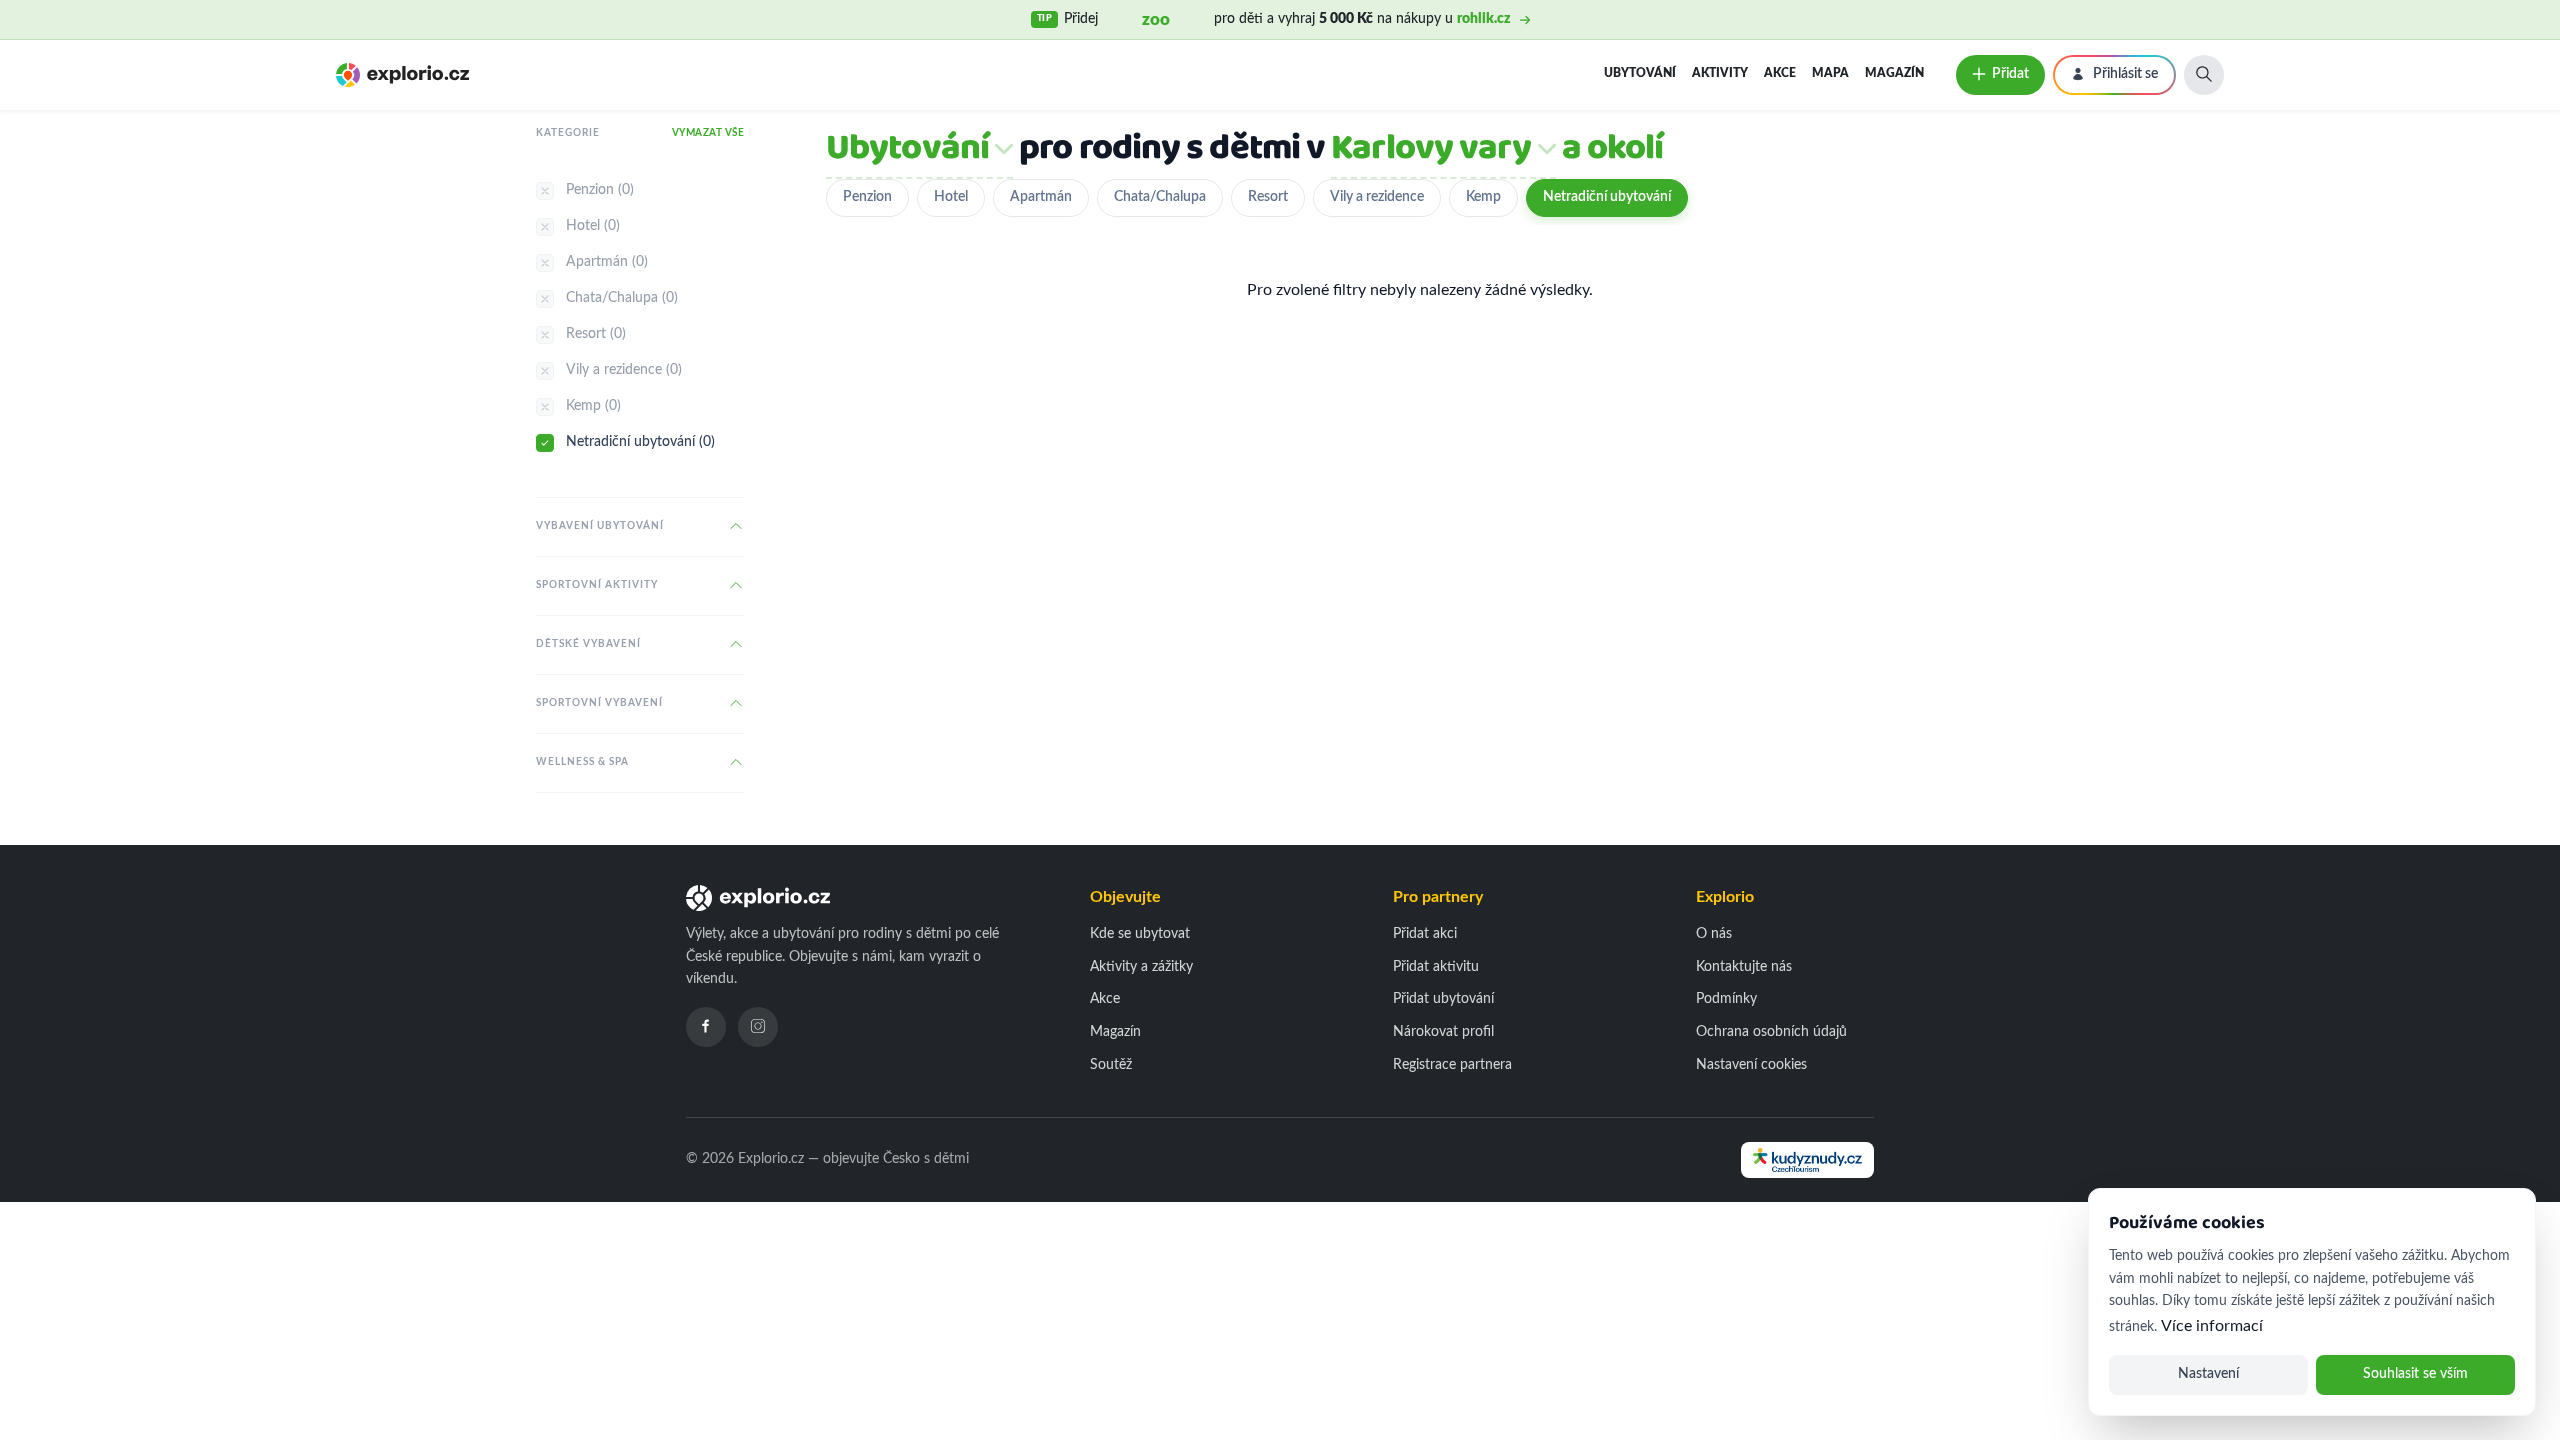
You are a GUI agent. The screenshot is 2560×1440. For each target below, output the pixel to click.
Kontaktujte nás (1744, 967)
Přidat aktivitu (1436, 967)
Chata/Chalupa (1160, 197)
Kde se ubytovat (1140, 934)
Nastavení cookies (1751, 1065)
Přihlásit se (2125, 74)
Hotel (951, 197)
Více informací (2212, 1326)
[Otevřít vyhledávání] (2204, 75)
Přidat (2010, 74)
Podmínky (1726, 999)
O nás (1714, 934)
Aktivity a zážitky (1141, 967)
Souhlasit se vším (2415, 1374)
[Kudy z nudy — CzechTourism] (1807, 1160)
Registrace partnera (1452, 1065)
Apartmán (1041, 197)
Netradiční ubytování (1607, 197)
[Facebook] (706, 1027)
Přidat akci (1425, 934)
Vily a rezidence (1377, 197)
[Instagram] (758, 1027)
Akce (1780, 73)
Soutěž (1111, 1065)
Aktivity (1720, 73)
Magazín (1894, 73)
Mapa (1830, 73)
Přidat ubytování (1443, 999)
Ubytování (1640, 73)
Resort (1268, 197)
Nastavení (2208, 1374)
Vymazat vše (708, 133)
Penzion (867, 197)
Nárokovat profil (1443, 1032)
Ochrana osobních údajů (1771, 1032)
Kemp (1483, 197)
